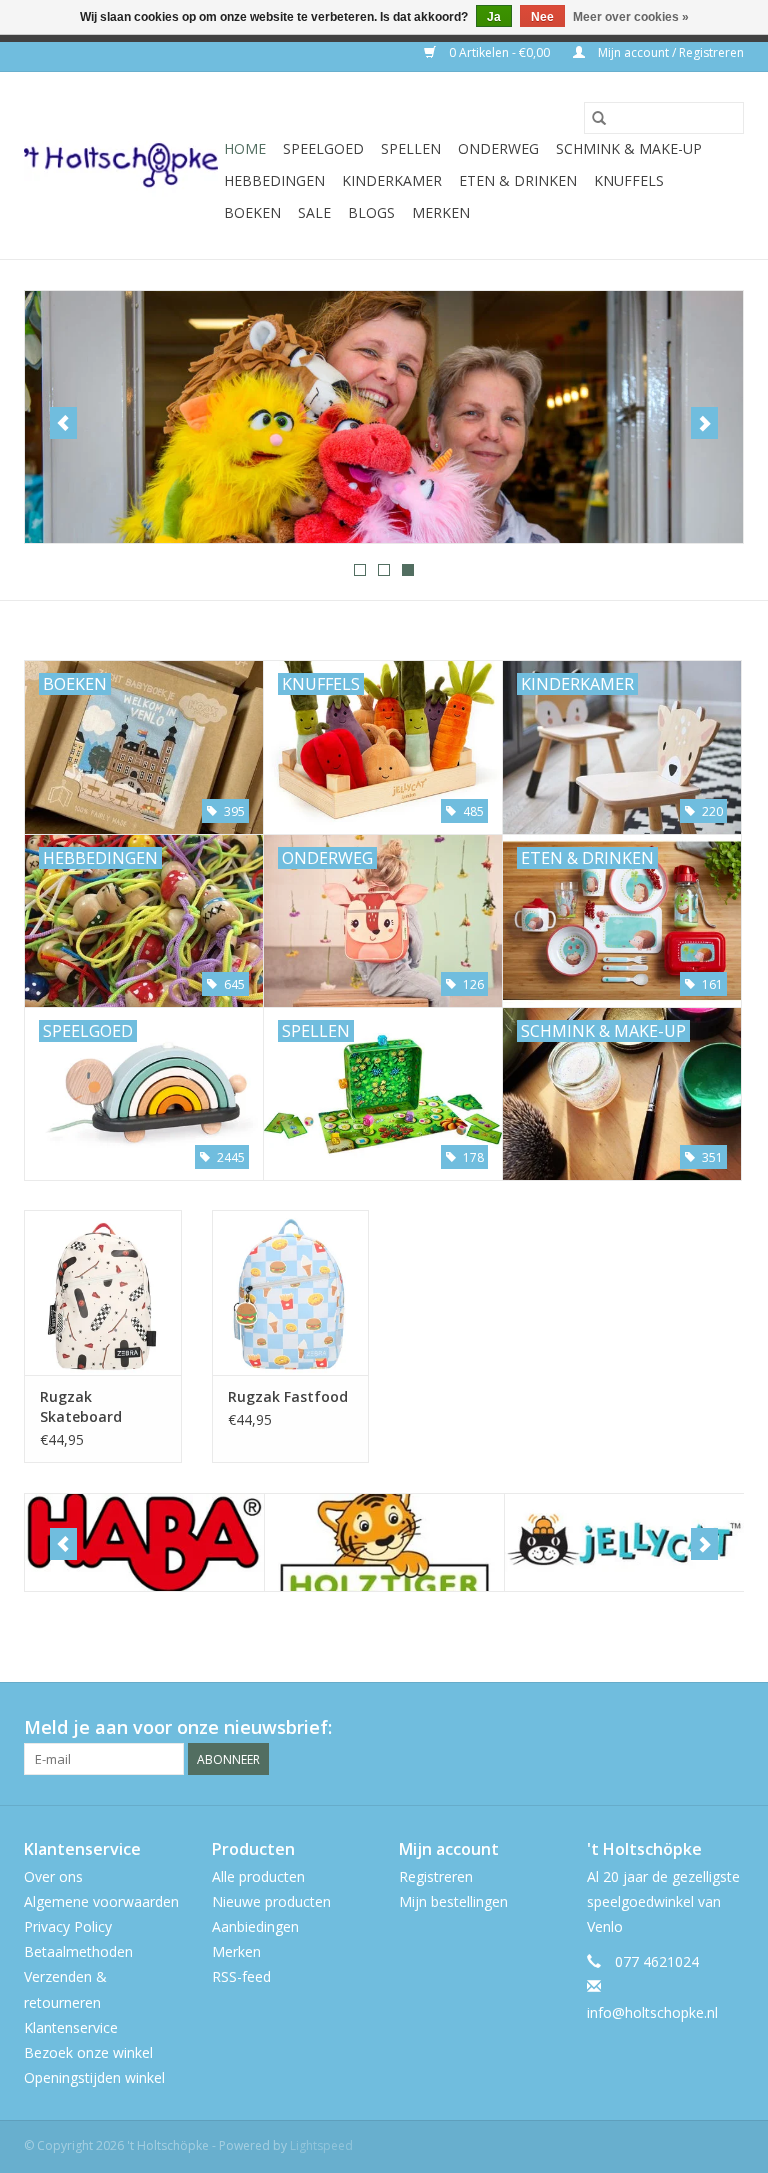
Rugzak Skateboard (81, 1406)
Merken (441, 212)
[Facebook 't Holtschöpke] (656, 1728)
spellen (411, 148)
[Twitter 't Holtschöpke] (692, 1728)
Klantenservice (71, 2027)
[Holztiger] (384, 1542)
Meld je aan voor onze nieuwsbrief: (178, 1727)
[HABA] (144, 1542)
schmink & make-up (629, 148)
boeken (252, 212)
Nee (542, 17)
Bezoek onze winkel (88, 2052)
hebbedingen (274, 180)
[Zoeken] (599, 118)
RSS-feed (241, 1976)
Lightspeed (321, 2145)
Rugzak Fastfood (288, 1396)
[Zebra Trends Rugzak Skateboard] (103, 1292)
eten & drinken (518, 180)
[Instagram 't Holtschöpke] (728, 1728)
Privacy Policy (68, 1926)
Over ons (53, 1876)
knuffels (629, 180)
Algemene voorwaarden (101, 1901)
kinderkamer (392, 180)
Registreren (436, 1876)
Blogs (371, 212)
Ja (494, 17)
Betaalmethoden (78, 1951)
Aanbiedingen (255, 1926)
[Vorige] (63, 423)
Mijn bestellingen (453, 1901)
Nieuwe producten (271, 1901)
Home (245, 148)
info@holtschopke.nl (652, 2012)
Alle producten (258, 1876)
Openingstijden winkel (94, 2077)
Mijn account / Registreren (669, 52)
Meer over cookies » (631, 17)
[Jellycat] (624, 1542)
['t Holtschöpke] (121, 165)
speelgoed (323, 148)
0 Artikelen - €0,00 (499, 52)
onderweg (498, 148)
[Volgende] (704, 423)
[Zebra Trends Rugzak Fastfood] (291, 1292)
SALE (314, 212)
